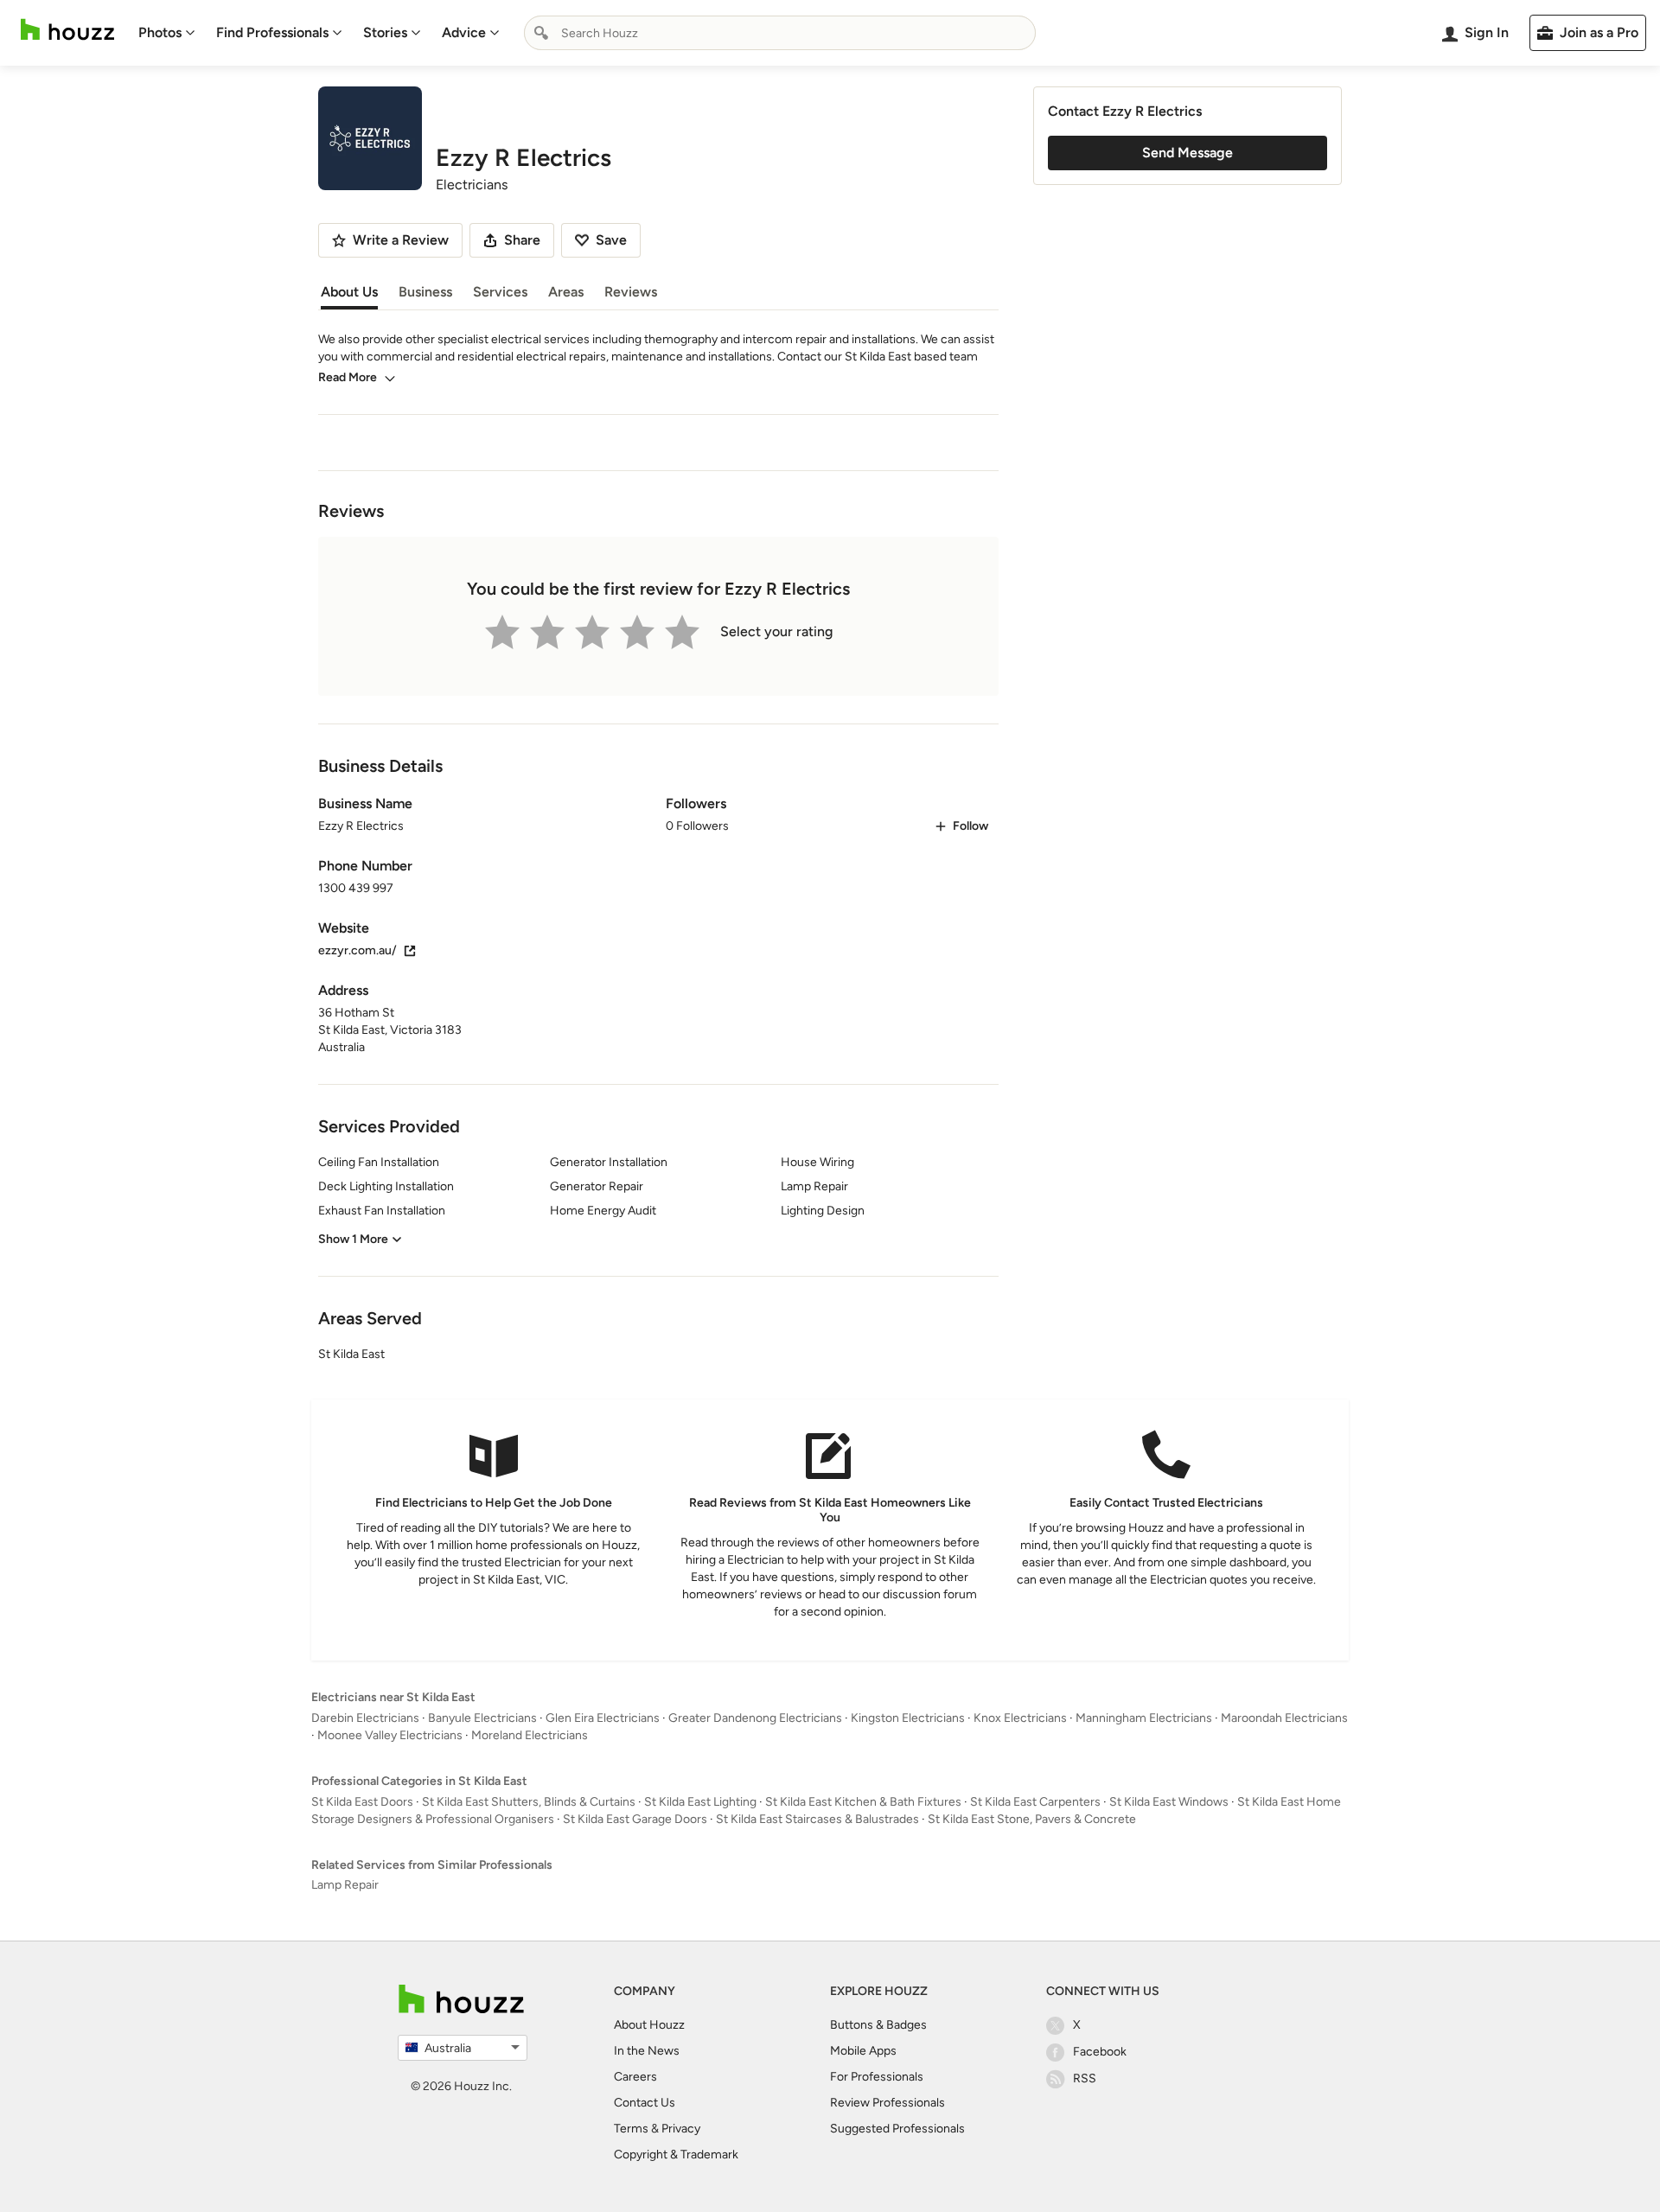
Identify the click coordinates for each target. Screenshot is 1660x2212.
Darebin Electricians (365, 1718)
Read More (348, 377)
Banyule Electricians (482, 1718)
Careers (635, 2077)
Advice (464, 32)
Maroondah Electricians (1284, 1718)
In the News (647, 2051)
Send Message (1188, 153)
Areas (566, 292)
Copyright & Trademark (676, 2155)
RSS (1085, 2078)
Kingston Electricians (908, 1718)
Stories (385, 32)
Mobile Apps (863, 2051)
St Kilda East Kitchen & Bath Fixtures (863, 1802)
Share (522, 240)
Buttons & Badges (878, 2025)
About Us (349, 292)
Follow (970, 826)
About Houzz (649, 2025)
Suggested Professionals (897, 2129)
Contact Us (645, 2103)
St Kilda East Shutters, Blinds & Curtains (529, 1802)
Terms (631, 2129)
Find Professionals (272, 32)
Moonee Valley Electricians (390, 1735)
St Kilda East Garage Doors (635, 1819)
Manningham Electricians (1144, 1718)
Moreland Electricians (530, 1735)
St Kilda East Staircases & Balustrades (817, 1819)
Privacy (681, 2129)
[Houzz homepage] (67, 30)
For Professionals (877, 2077)
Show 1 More (353, 1239)
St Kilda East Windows (1169, 1802)
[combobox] (780, 33)
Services (500, 292)
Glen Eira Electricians (603, 1718)
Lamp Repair (345, 1885)
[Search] (541, 33)
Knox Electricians (1020, 1718)
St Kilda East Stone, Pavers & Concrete (1032, 1819)
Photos (160, 32)
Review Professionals (887, 2103)
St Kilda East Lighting (700, 1802)
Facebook (1100, 2052)
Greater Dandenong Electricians (755, 1718)
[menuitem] (167, 33)
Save (611, 240)
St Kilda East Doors (362, 1802)
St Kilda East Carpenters (1035, 1802)
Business (425, 292)
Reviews (631, 292)
